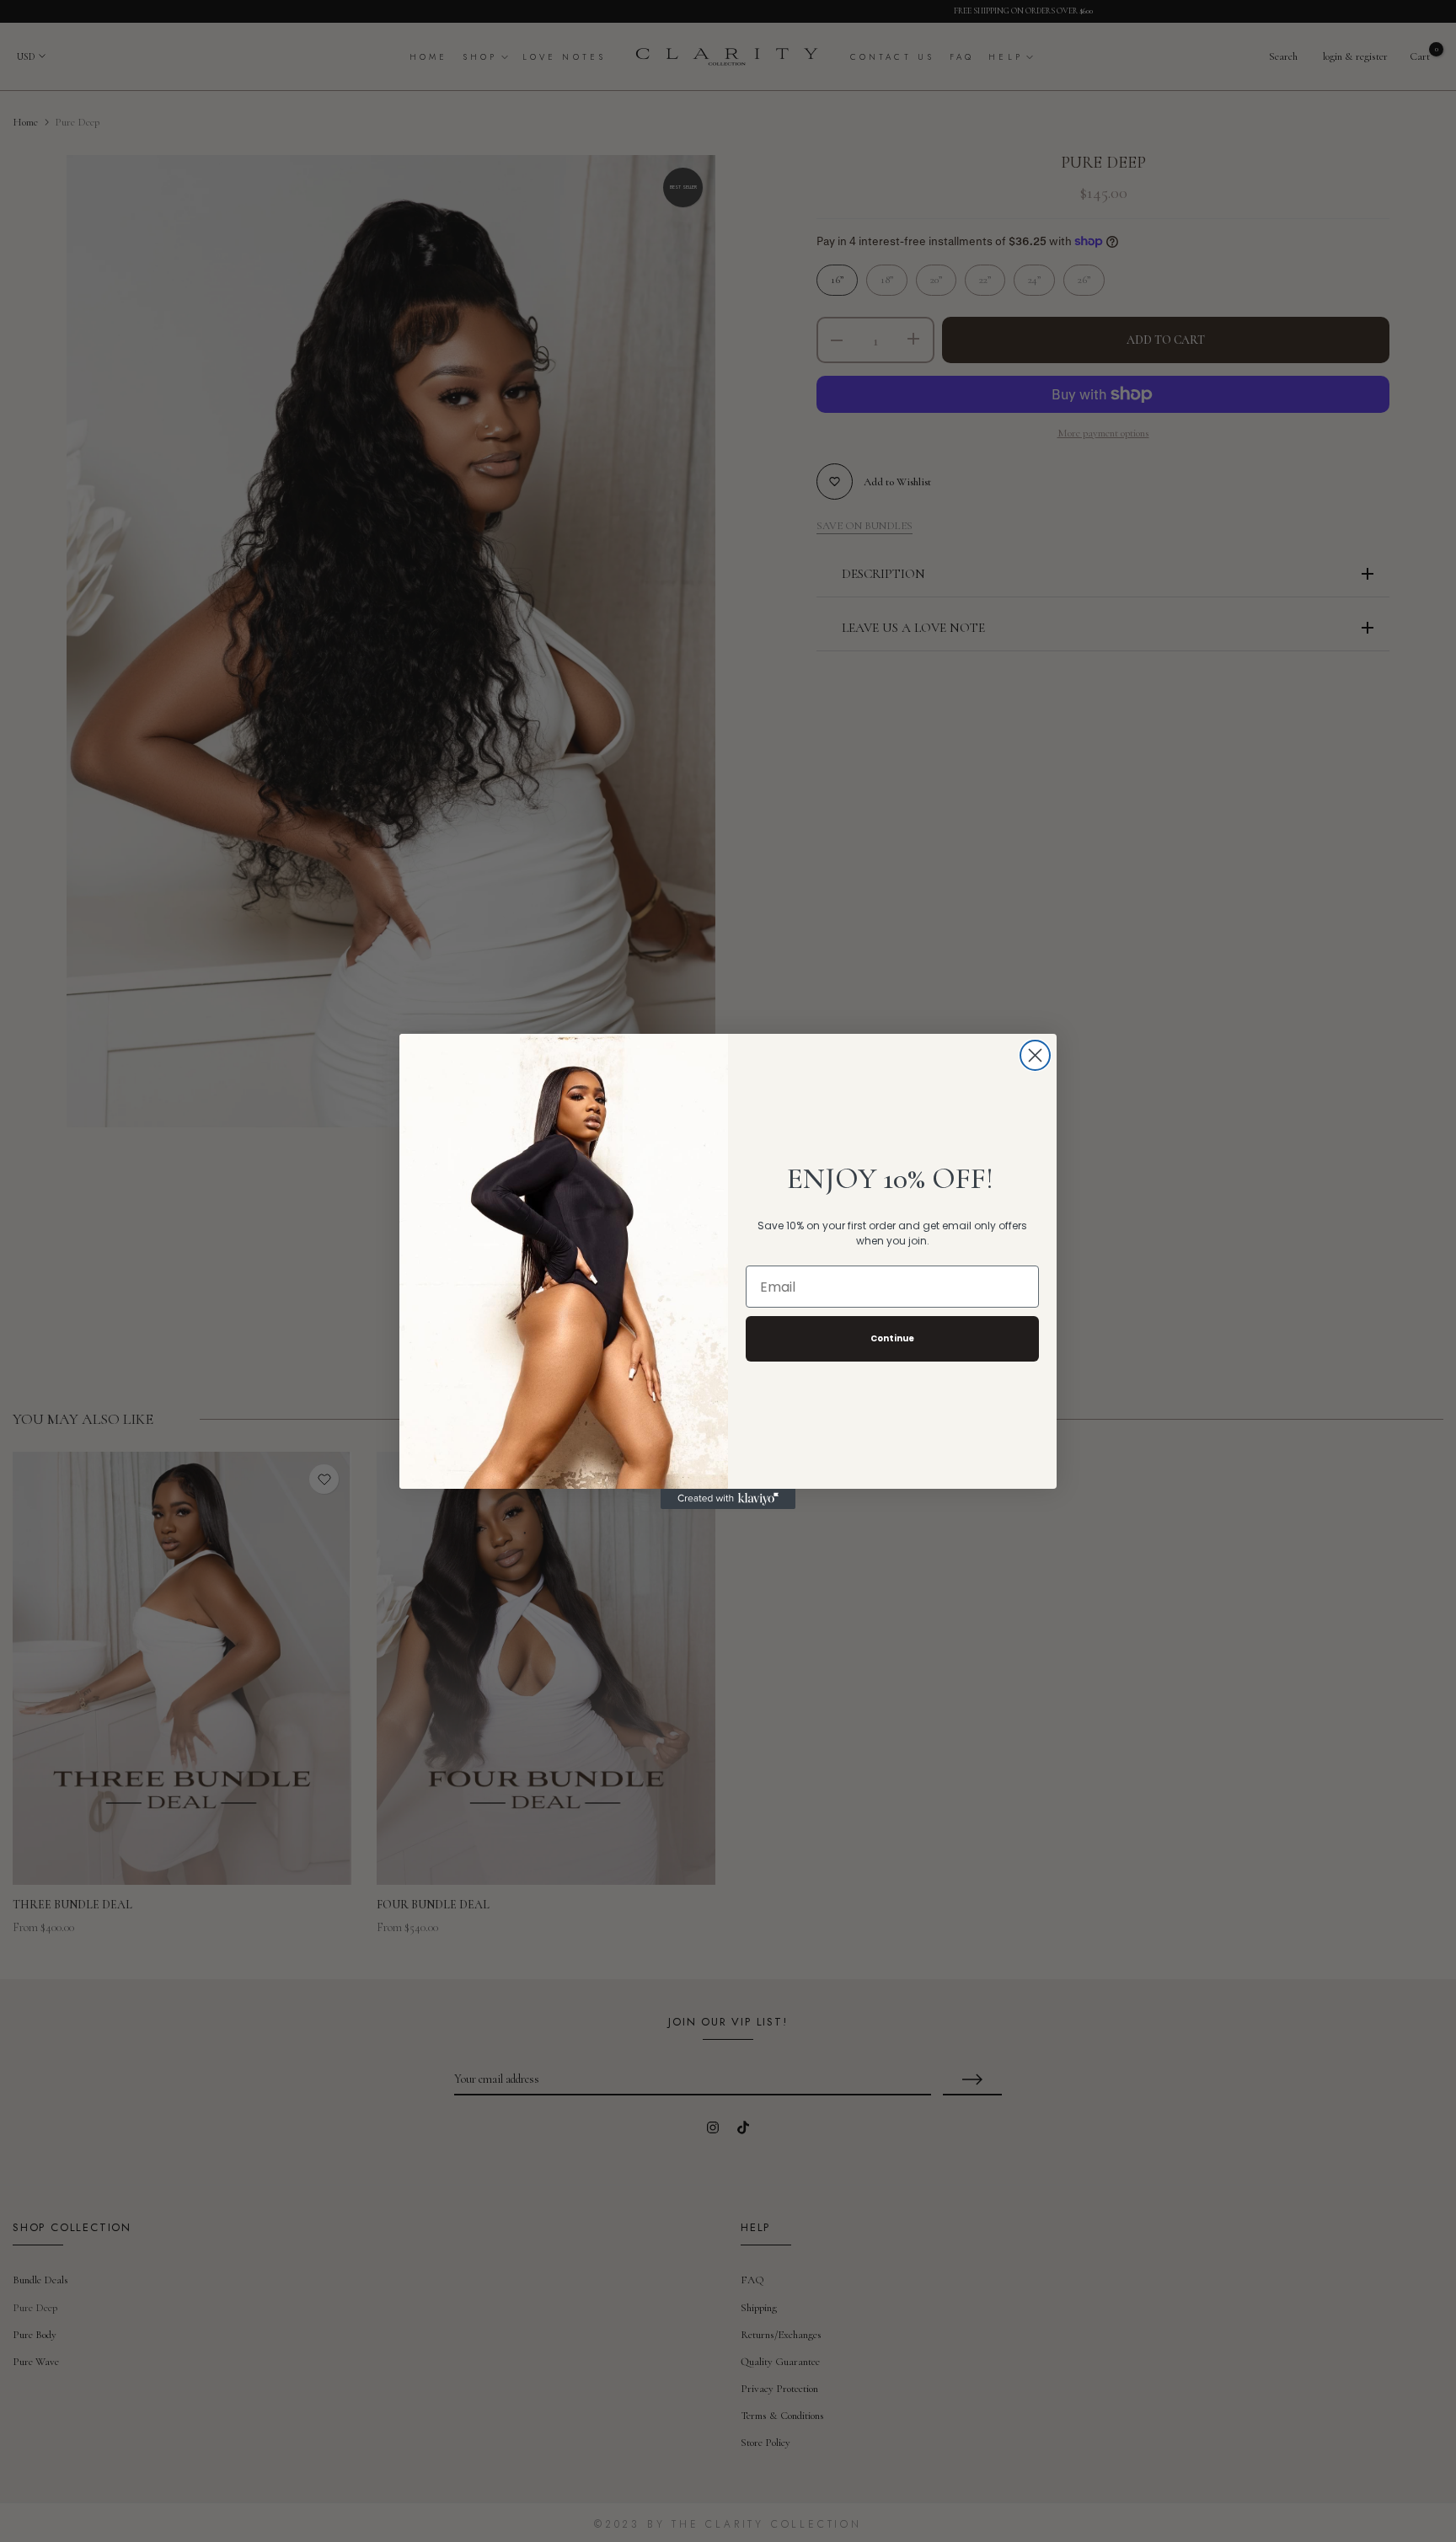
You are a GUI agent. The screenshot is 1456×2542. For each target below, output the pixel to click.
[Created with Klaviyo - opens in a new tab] (728, 1499)
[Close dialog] (1035, 1055)
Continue (892, 1338)
